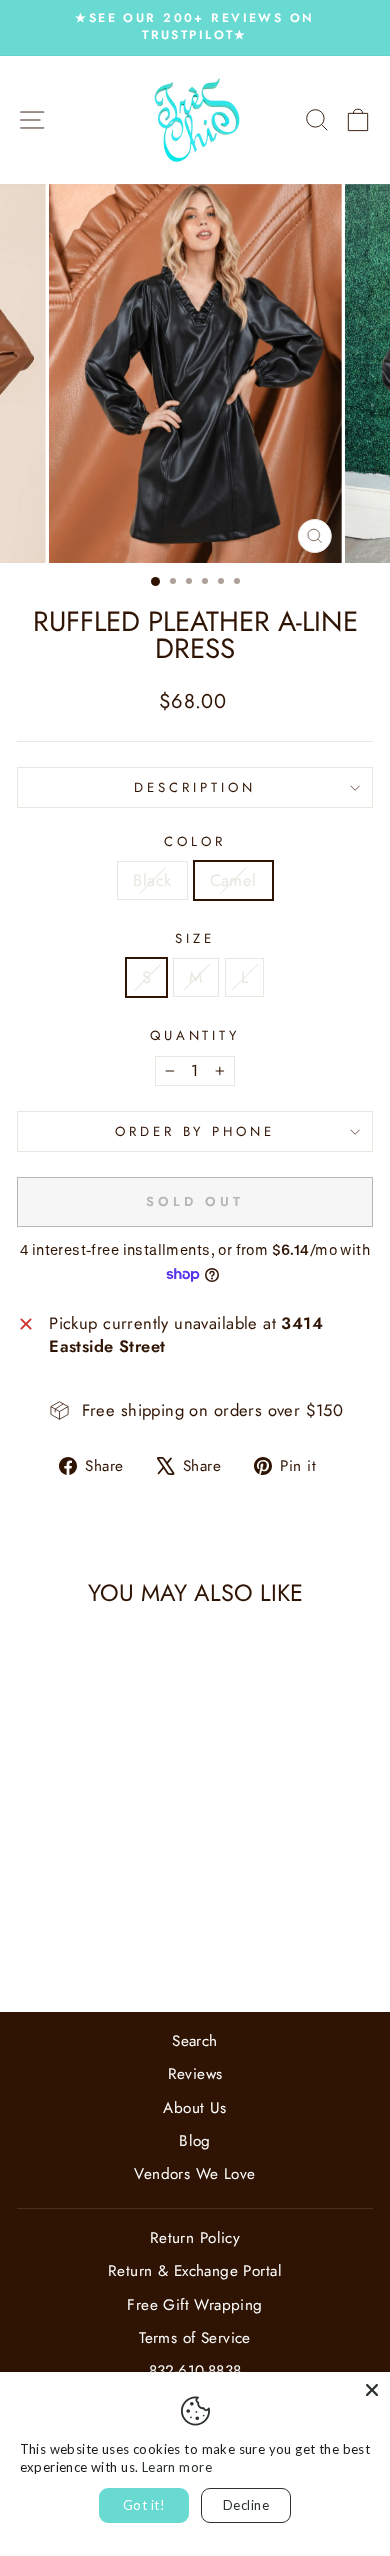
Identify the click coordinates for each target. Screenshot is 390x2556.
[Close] (372, 2390)
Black (152, 880)
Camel (233, 880)
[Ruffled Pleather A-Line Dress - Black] (73, 1943)
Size (195, 939)
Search (194, 2041)
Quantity (195, 1036)
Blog (195, 2141)
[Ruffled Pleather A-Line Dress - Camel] (96, 1943)
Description (195, 787)
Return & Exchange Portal (195, 2271)
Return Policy (195, 2238)
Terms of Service (195, 2338)
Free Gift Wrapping (194, 2305)
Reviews (195, 2074)
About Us (194, 2108)
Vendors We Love (194, 2174)
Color (195, 842)
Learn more (177, 2467)
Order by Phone (195, 1131)
